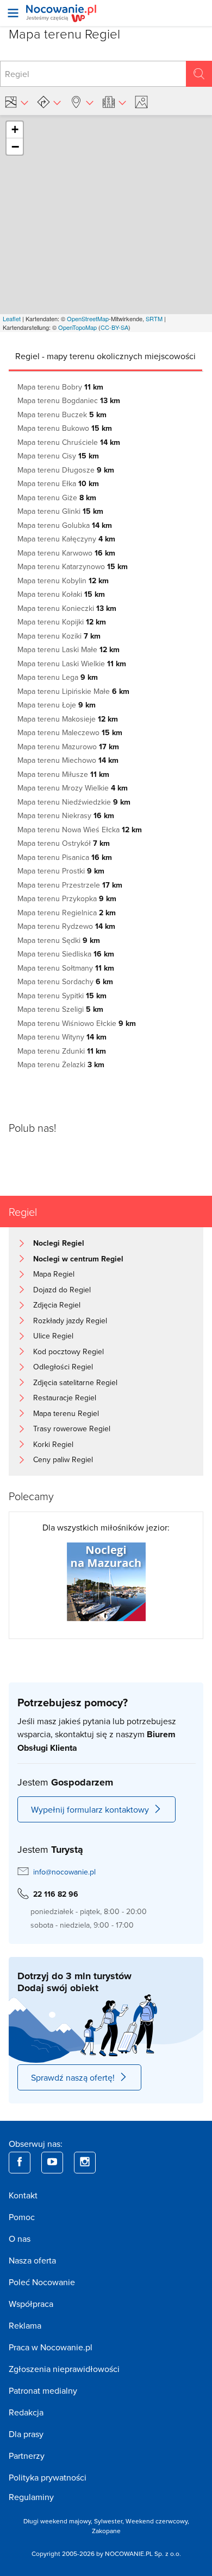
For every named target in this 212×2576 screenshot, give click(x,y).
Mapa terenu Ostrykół (64, 843)
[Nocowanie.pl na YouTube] (52, 2163)
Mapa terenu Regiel (66, 1413)
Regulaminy (31, 2497)
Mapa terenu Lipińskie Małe (73, 691)
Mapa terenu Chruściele (69, 442)
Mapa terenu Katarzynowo (73, 566)
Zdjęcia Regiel (57, 1305)
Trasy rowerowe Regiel (72, 1429)
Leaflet (12, 318)
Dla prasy (26, 2434)
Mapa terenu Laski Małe (68, 649)
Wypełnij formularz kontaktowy (90, 1809)
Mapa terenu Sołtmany (66, 968)
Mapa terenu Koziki (59, 636)
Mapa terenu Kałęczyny (66, 539)
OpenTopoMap (77, 327)
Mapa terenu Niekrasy (66, 815)
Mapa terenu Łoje (57, 705)
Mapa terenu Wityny (62, 1037)
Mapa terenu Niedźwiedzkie (74, 802)
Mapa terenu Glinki (60, 511)
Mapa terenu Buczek (62, 415)
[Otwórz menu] (13, 13)
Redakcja (26, 2412)
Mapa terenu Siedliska (66, 954)
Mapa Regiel (54, 1274)
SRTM (154, 318)
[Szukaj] (199, 74)
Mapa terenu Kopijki (62, 622)
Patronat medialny (43, 2390)
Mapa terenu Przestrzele (70, 885)
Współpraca (31, 2304)
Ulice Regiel (53, 1336)
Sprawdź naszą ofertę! (73, 2077)
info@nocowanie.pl (64, 1872)
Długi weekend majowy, (59, 2521)
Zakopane (106, 2531)
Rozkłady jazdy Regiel (70, 1321)
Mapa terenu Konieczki (67, 608)
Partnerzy (27, 2456)
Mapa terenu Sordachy (65, 981)
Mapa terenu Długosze (66, 470)
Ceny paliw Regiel (63, 1459)
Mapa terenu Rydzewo (66, 926)
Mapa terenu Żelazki (61, 1064)
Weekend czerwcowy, (157, 2521)
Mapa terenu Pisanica (65, 857)
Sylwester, (110, 2521)
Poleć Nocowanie (42, 2282)
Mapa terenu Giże (57, 498)
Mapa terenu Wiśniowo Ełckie (77, 1023)
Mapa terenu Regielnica (67, 913)
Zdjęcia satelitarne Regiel (75, 1382)
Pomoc (22, 2217)
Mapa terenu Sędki (59, 940)
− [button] (15, 146)
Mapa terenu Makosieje (68, 719)
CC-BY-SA (114, 327)
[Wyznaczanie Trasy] (49, 102)
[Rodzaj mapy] (16, 102)
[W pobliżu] (82, 102)
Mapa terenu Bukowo (65, 428)
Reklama (25, 2325)
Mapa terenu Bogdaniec (69, 400)
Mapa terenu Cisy (58, 456)
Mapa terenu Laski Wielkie (72, 664)
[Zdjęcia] (143, 102)
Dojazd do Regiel (62, 1290)
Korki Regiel (53, 1444)
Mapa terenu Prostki (61, 871)
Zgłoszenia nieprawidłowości (64, 2369)
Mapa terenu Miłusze (63, 774)
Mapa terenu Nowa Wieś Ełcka (80, 830)
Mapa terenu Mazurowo (68, 747)
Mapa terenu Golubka (65, 525)
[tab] (105, 356)
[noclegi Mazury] (106, 1581)
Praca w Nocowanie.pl (51, 2347)
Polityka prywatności (48, 2477)
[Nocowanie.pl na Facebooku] (20, 2163)
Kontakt (23, 2195)
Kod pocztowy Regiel (68, 1351)
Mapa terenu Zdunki (62, 1051)
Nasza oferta (32, 2260)
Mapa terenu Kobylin (63, 581)
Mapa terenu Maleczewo (70, 732)
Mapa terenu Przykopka (67, 898)
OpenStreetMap (88, 318)
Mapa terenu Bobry (60, 387)
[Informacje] (114, 102)
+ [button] (15, 129)
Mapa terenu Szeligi (60, 1009)
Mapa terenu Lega (58, 677)
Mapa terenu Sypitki (62, 996)
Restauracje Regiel (65, 1398)
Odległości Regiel (63, 1367)
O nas (20, 2239)
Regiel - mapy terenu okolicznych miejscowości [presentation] (105, 356)
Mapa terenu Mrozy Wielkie (73, 788)
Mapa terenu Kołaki (61, 594)
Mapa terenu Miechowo (68, 760)
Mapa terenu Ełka (58, 483)
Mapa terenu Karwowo (66, 553)
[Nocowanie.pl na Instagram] (85, 2163)
